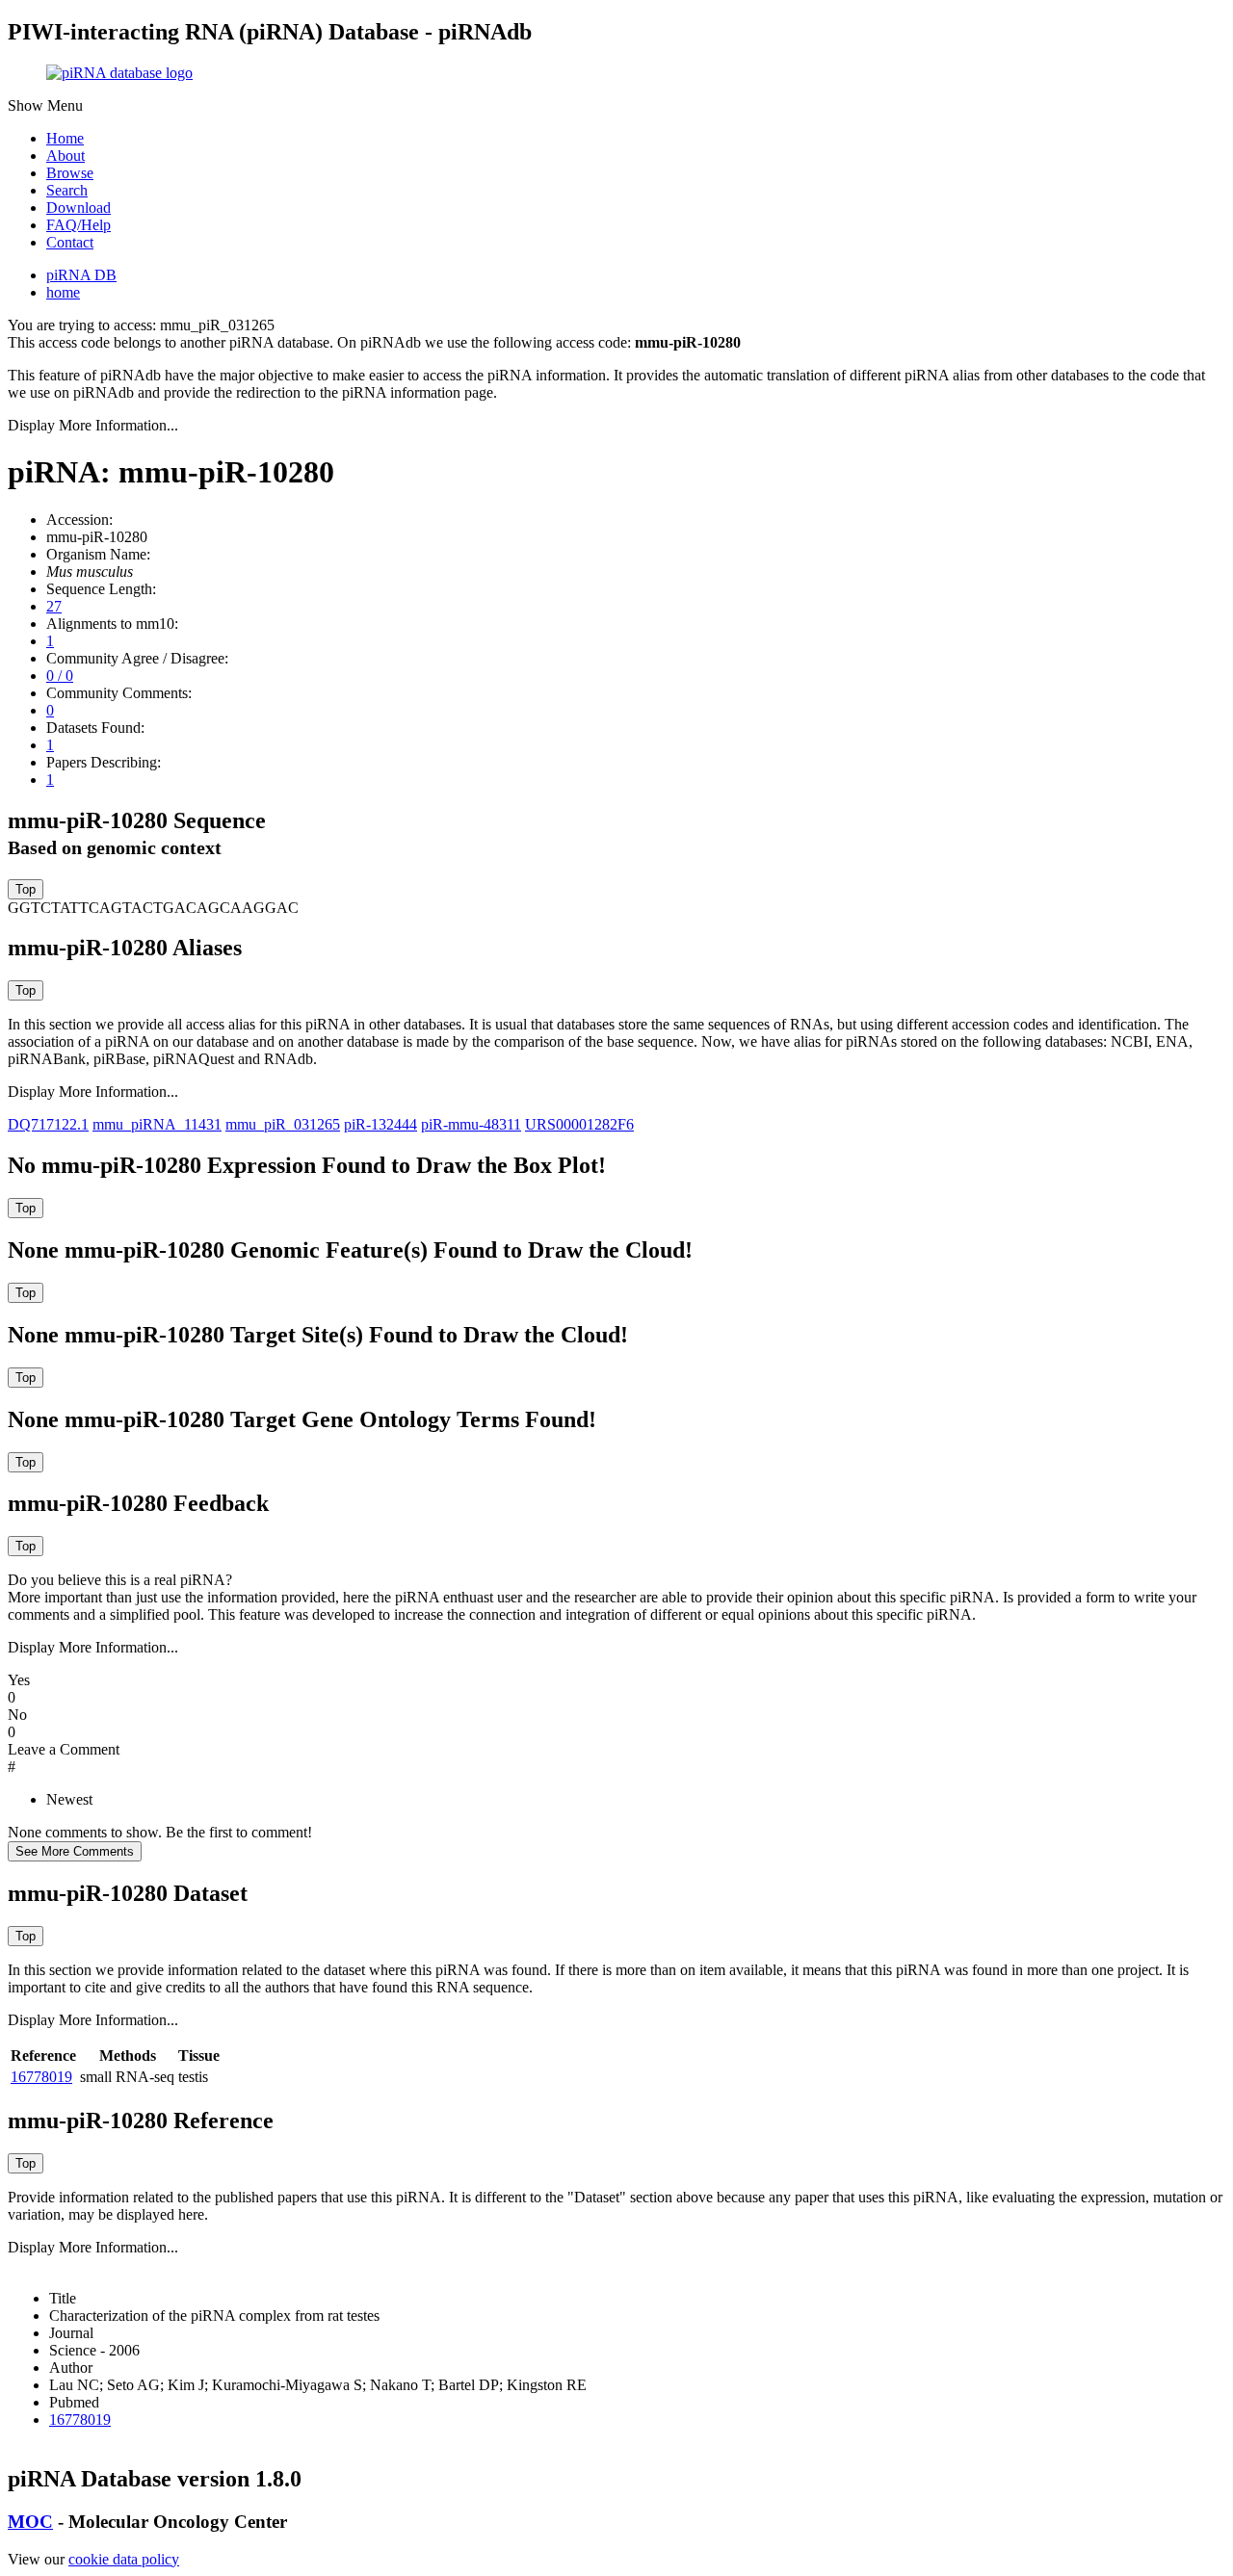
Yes (19, 1680)
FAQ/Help (79, 225)
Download (79, 208)
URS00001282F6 (579, 1124)
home (63, 292)
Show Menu (45, 105)
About (66, 156)
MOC (30, 2522)
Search (67, 190)
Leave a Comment (64, 1749)
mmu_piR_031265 (283, 1124)
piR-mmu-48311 (471, 1124)
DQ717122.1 (48, 1124)
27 (54, 606)
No (17, 1715)
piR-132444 (380, 1124)
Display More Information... (93, 425)
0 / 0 (60, 676)
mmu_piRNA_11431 (157, 1124)
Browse (70, 173)
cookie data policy (124, 2559)
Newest (69, 1799)
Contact (70, 242)
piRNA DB (81, 275)
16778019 (41, 2077)
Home (65, 138)
